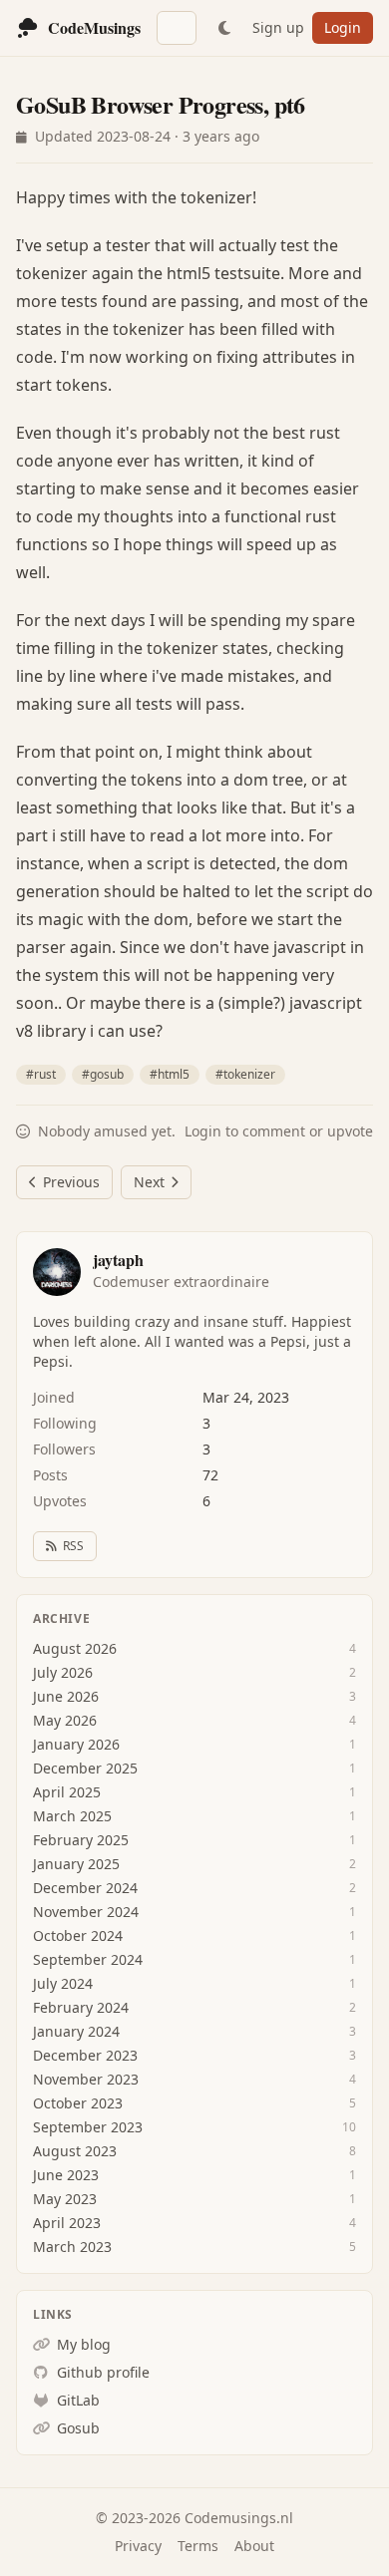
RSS (73, 1546)
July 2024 (63, 1983)
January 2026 (76, 1744)
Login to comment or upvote (279, 1131)
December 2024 (85, 1888)
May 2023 (65, 2199)
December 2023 (85, 2055)
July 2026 (63, 1672)
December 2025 (85, 1768)
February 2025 (81, 1840)
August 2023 (75, 2151)
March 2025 (72, 1816)
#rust (41, 1074)
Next (149, 1182)
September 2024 (88, 1959)
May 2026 (65, 1720)
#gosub (103, 1074)
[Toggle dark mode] (224, 28)
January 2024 (76, 2031)
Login (343, 27)
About (254, 2546)
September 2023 (88, 2127)
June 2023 (66, 2175)
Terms (198, 2546)
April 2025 (67, 1792)
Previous (71, 1182)
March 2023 (72, 2247)
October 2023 (78, 2103)
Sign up (278, 27)
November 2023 (86, 2079)
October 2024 (78, 1935)
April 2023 (67, 2223)
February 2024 (81, 2007)
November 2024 (86, 1912)
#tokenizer (245, 1074)
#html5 (170, 1074)
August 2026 (75, 1648)
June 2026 (66, 1696)
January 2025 (76, 1864)
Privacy (138, 2546)
